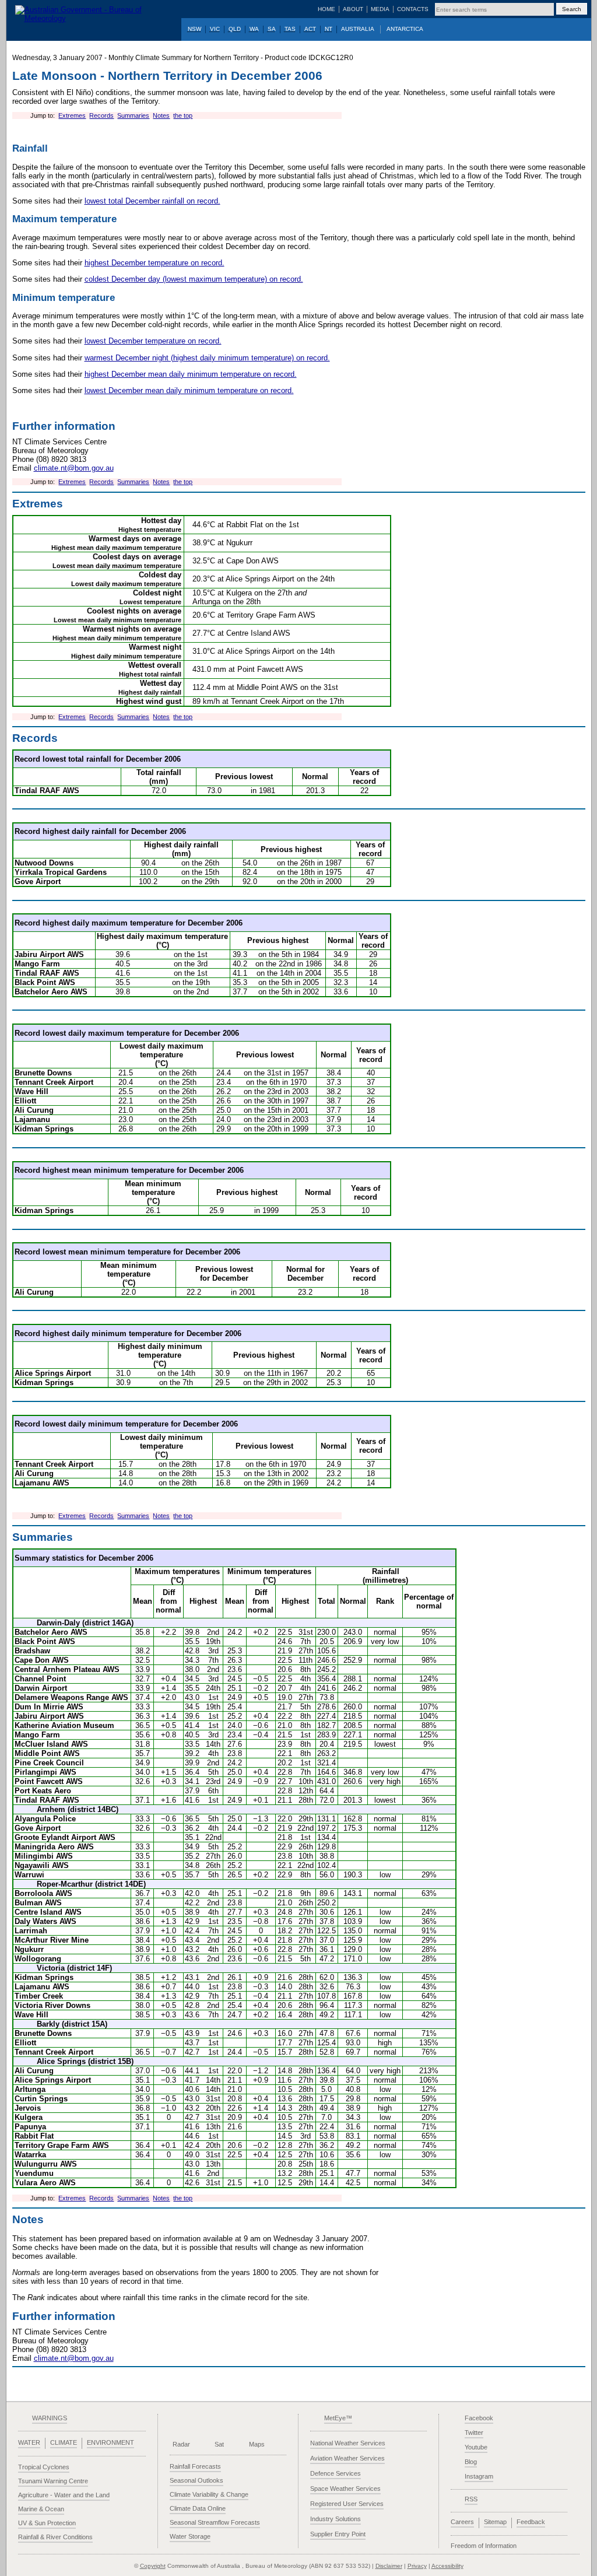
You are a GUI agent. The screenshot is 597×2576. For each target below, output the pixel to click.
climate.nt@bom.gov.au (74, 468)
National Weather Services (348, 2443)
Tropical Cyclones (44, 2467)
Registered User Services (347, 2504)
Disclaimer (389, 2566)
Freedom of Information (484, 2546)
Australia (358, 29)
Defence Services (336, 2473)
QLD (235, 29)
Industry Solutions (336, 2519)
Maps (257, 2444)
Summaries (133, 115)
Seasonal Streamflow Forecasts (215, 2522)
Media (380, 9)
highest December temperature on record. (154, 263)
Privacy (417, 2566)
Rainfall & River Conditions (55, 2537)
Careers (462, 2522)
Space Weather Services (345, 2489)
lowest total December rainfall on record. (152, 201)
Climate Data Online (198, 2508)
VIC (215, 29)
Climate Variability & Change (209, 2494)
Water (29, 2442)
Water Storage (190, 2536)
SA (272, 29)
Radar (181, 2444)
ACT (310, 29)
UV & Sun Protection (47, 2523)
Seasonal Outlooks (196, 2480)
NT (329, 29)
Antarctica (405, 29)
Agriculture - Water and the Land (64, 2495)
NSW (194, 29)
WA (254, 29)
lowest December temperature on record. (153, 341)
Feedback (531, 2522)
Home (326, 9)
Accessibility (447, 2566)
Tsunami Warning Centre (53, 2481)
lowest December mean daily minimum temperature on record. (189, 390)
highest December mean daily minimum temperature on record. (191, 374)
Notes (161, 115)
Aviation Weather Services (347, 2458)
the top (183, 115)
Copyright (153, 2566)
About (353, 9)
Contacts (413, 9)
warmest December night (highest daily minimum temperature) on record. (207, 358)
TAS (290, 29)
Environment (110, 2442)
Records (101, 115)
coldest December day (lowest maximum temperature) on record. (194, 279)
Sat (219, 2444)
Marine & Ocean (41, 2509)
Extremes (72, 115)
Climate (64, 2442)
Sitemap (495, 2522)
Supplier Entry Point (338, 2534)
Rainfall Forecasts (195, 2466)
